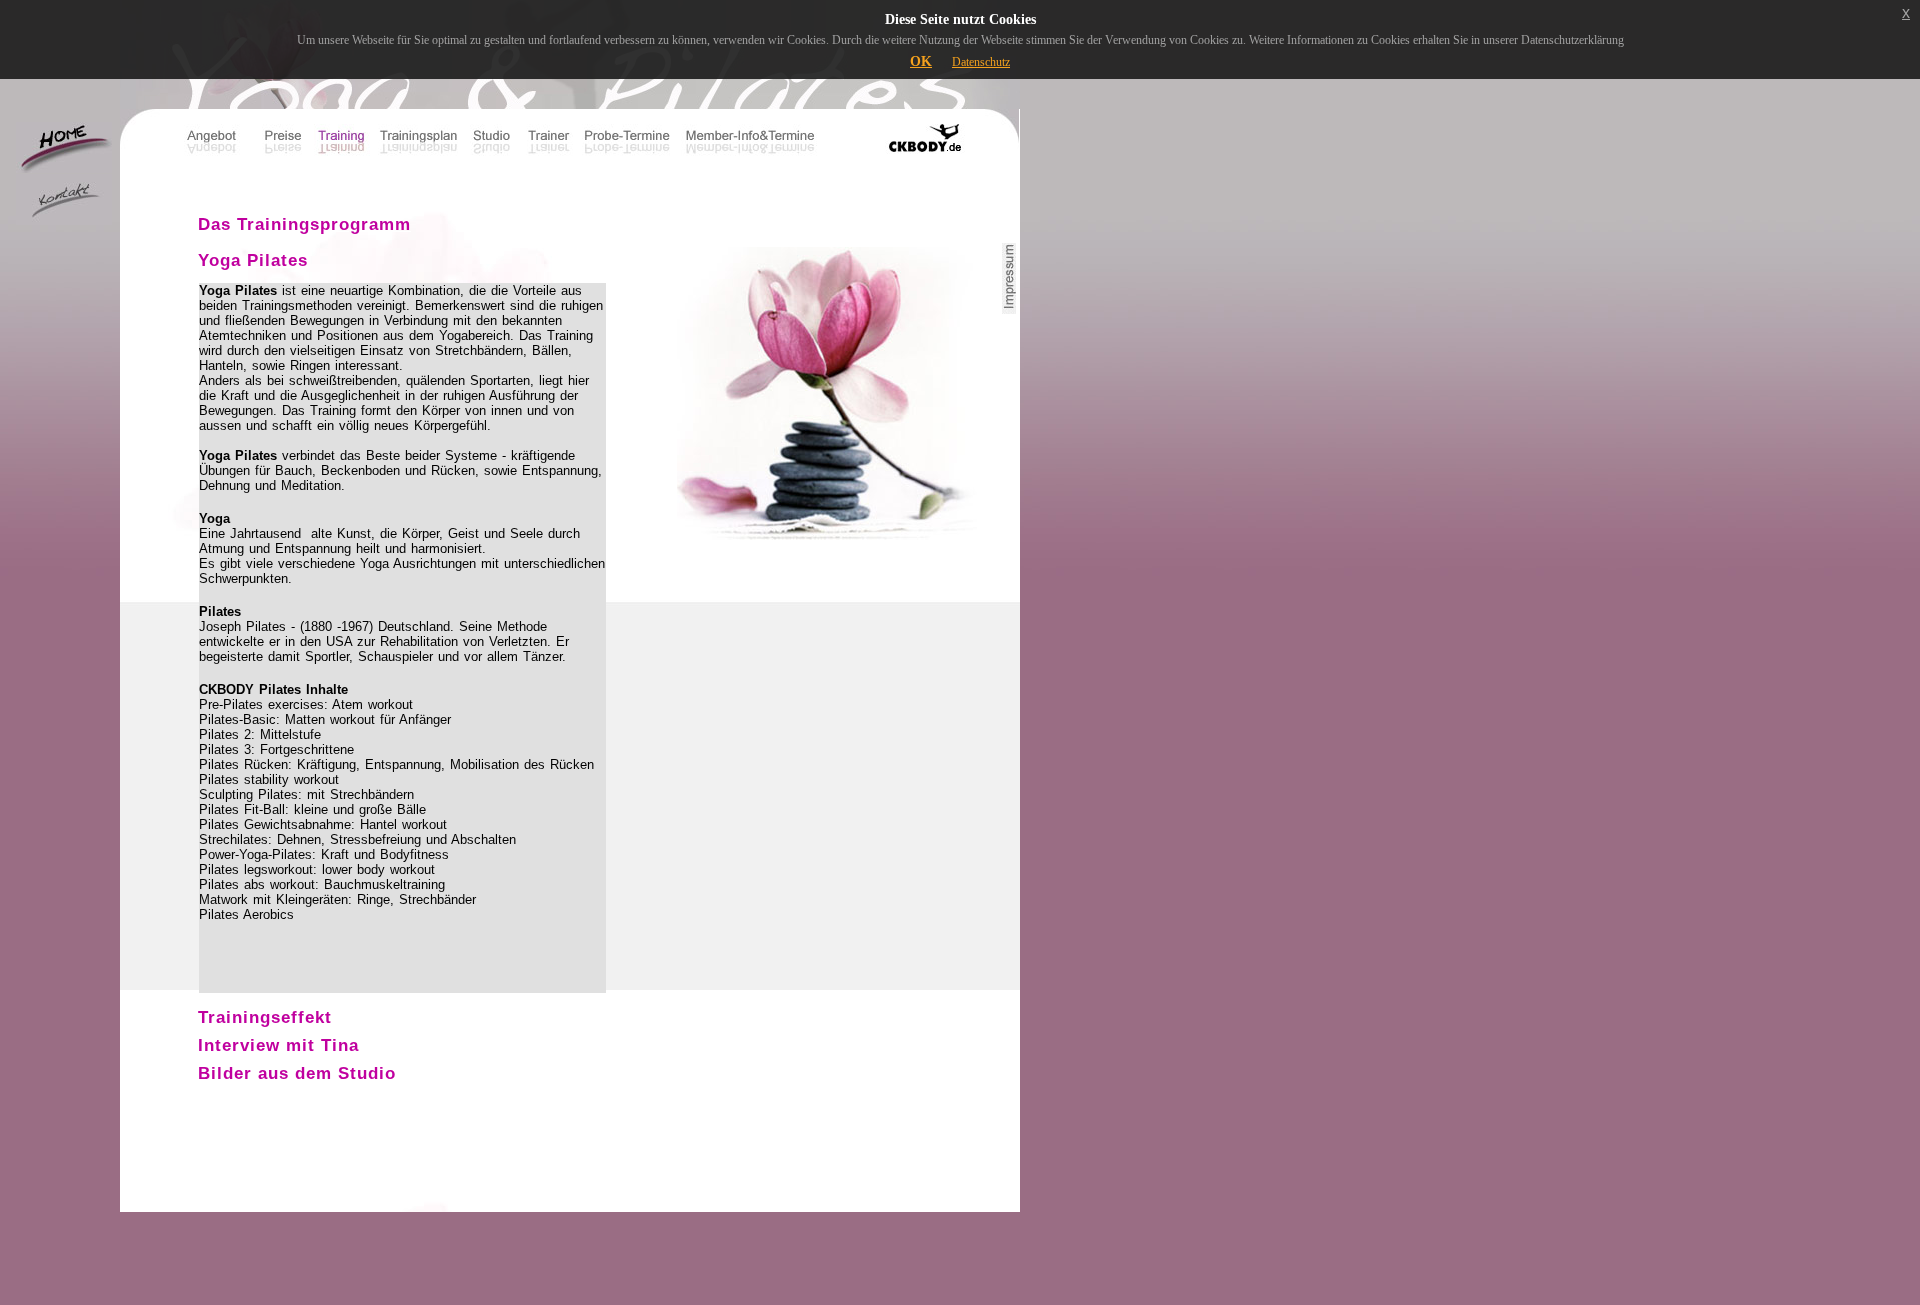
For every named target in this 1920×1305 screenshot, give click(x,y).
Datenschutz (981, 62)
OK (921, 61)
